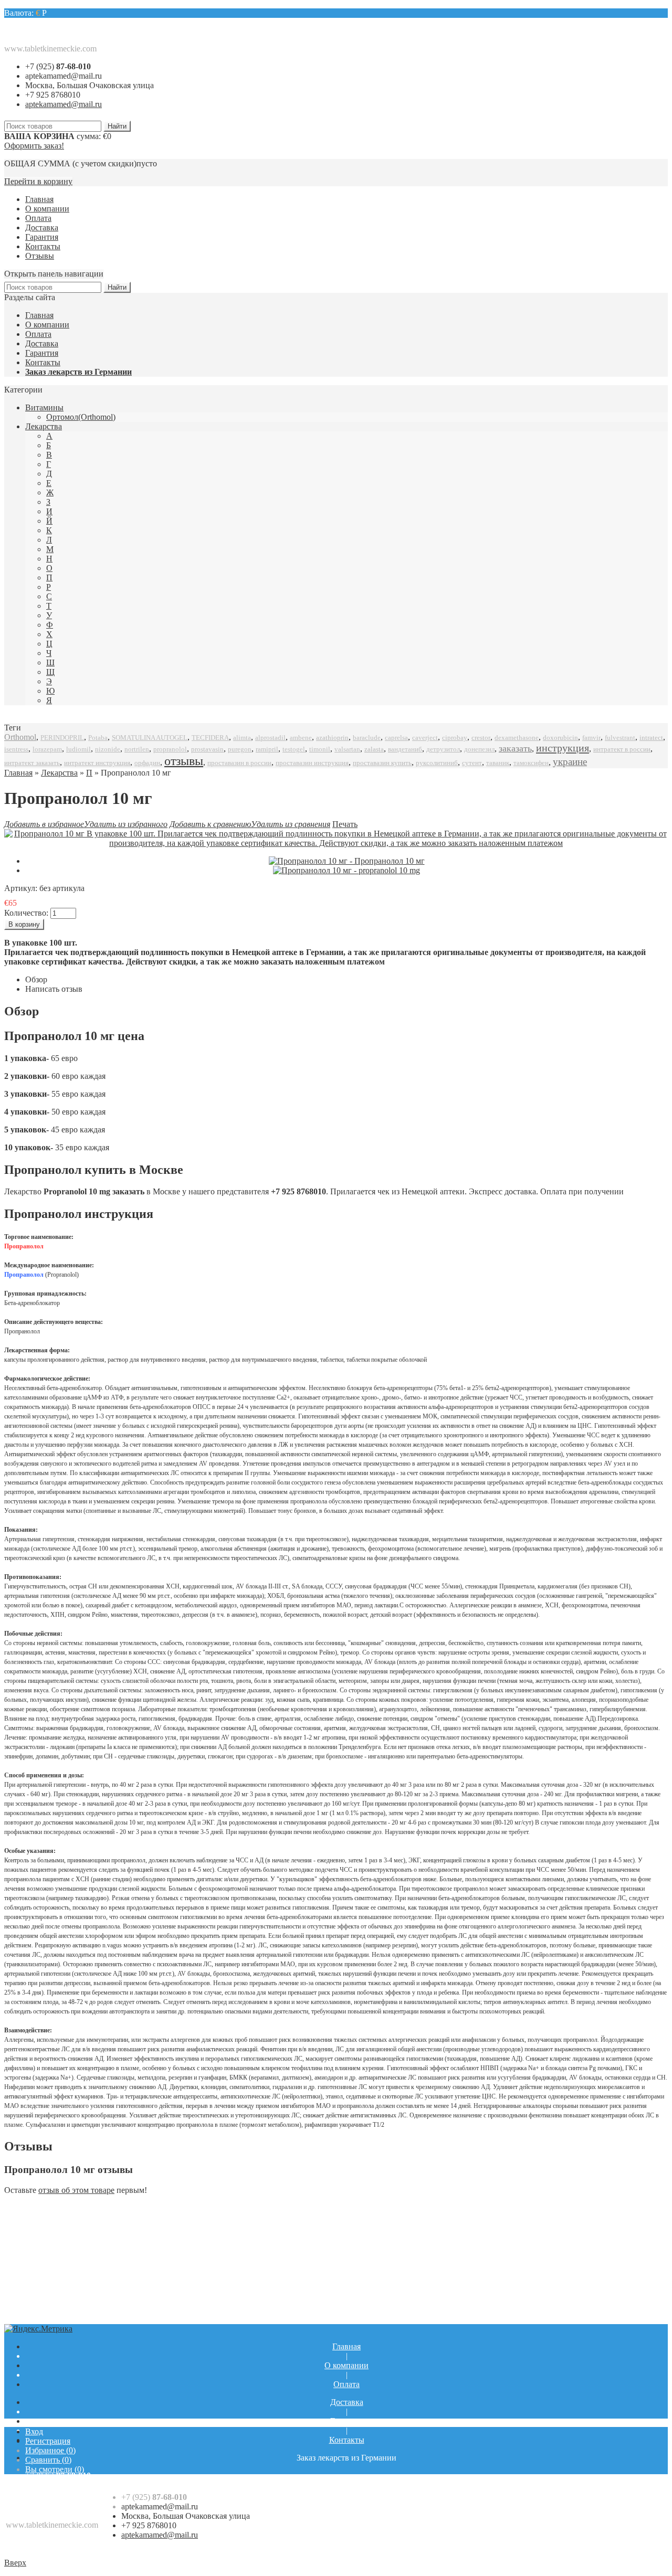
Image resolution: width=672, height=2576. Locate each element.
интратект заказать (32, 763)
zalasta (374, 749)
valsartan (347, 749)
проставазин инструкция (312, 763)
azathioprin (332, 738)
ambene (301, 738)
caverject (425, 738)
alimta (242, 738)
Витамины (44, 407)
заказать (515, 748)
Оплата (38, 218)
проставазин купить (382, 763)
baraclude (367, 738)
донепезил (479, 749)
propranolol (170, 749)
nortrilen (137, 749)
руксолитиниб (437, 763)
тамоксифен (531, 763)
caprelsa (396, 738)
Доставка (42, 227)
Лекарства (44, 426)
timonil (320, 749)
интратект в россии (622, 749)
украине (570, 762)
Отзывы (40, 256)
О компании (47, 209)
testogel (294, 749)
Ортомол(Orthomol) (81, 417)
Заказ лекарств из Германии (78, 372)
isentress (16, 749)
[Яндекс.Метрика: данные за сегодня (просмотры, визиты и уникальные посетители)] (38, 2329)
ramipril (267, 749)
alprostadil (270, 738)
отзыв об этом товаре (76, 2190)
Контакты (43, 246)
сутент (472, 763)
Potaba (98, 738)
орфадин (147, 763)
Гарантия (42, 237)
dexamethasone (517, 738)
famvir (591, 738)
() (50, 2450)
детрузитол (443, 749)
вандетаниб (405, 749)
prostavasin (207, 749)
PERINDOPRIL (62, 738)
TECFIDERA (210, 738)
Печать (345, 824)
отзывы (184, 761)
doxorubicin (560, 738)
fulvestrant (620, 738)
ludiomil (78, 749)
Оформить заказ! (34, 146)
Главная (39, 199)
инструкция (563, 748)
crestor (481, 738)
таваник (498, 763)
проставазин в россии (239, 763)
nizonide (108, 749)
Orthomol (20, 737)
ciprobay (455, 738)
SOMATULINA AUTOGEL (150, 738)
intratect (651, 738)
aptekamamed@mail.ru (64, 76)
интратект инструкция (97, 763)
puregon (240, 749)
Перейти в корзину (38, 181)
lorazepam (47, 749)
